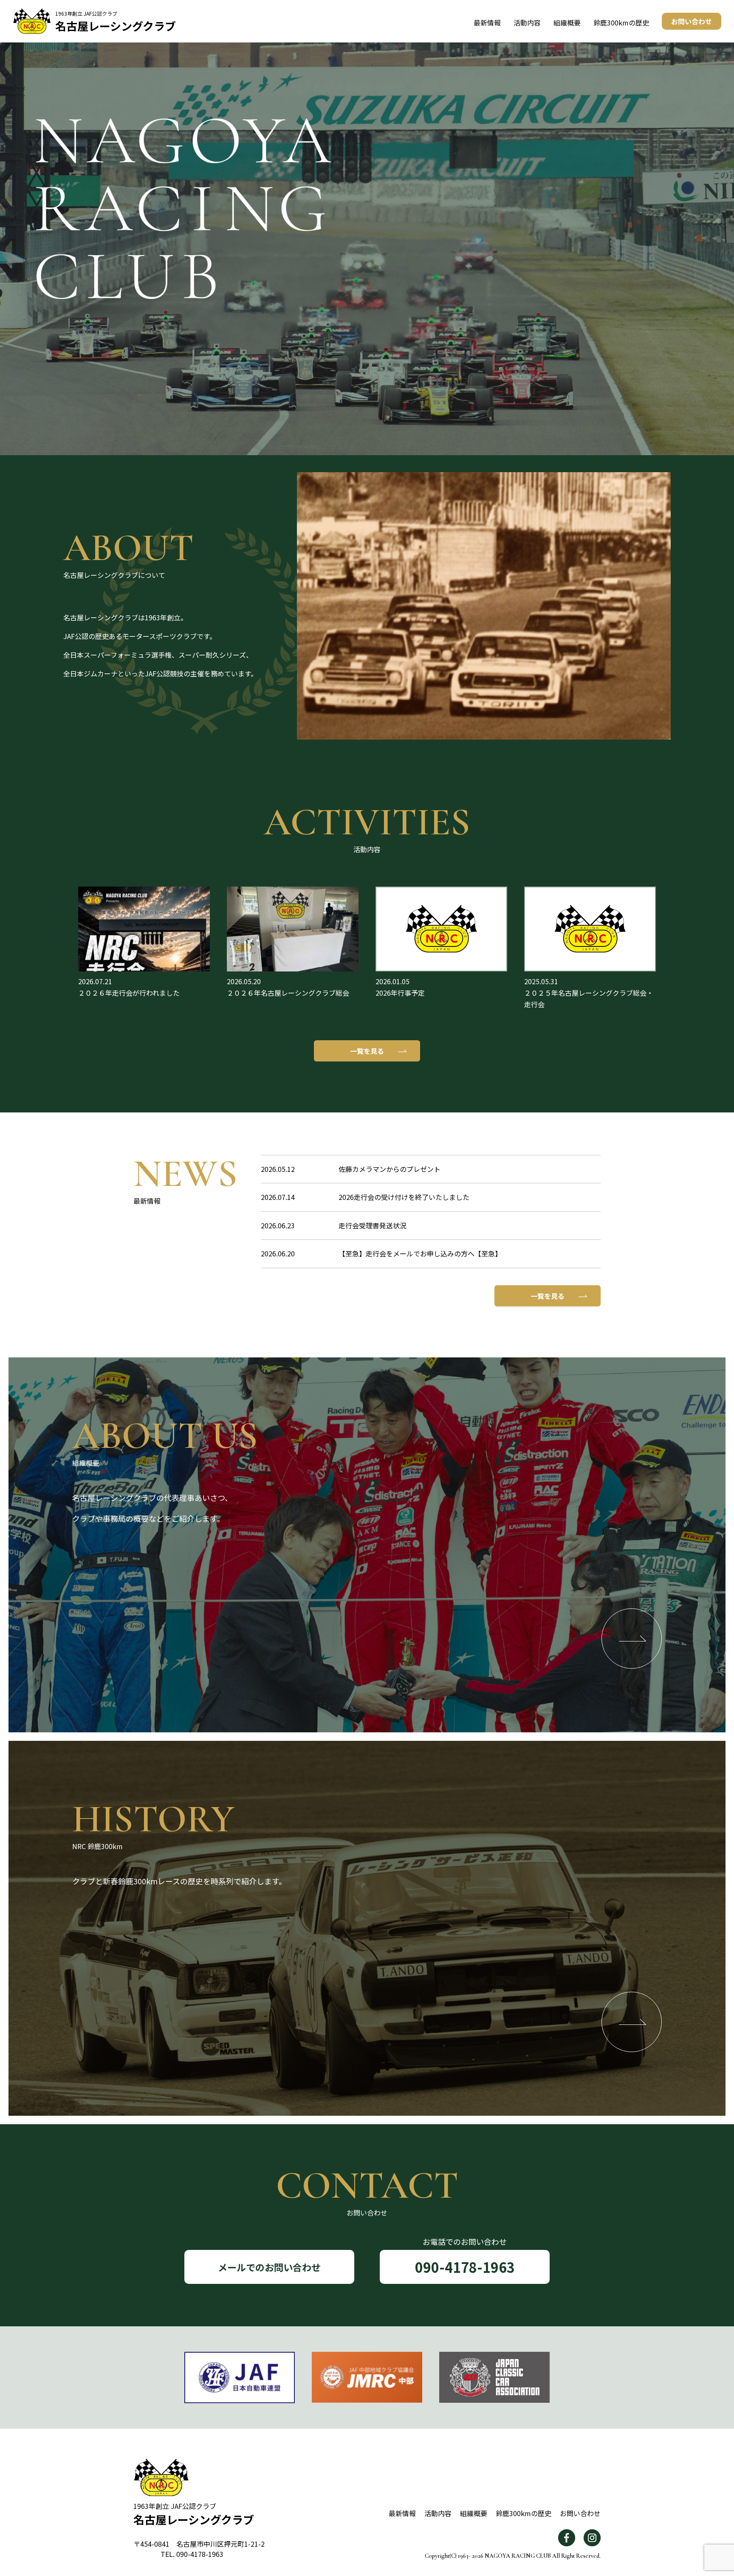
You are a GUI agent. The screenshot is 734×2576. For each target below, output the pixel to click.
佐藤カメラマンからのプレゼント (390, 1169)
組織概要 (567, 22)
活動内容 (527, 22)
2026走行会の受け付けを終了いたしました (404, 1197)
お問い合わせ (692, 21)
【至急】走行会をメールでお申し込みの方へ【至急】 (420, 1253)
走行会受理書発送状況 (373, 1225)
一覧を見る (367, 1051)
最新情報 (487, 22)
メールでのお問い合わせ (269, 2267)
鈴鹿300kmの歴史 (621, 22)
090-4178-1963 (465, 2267)
